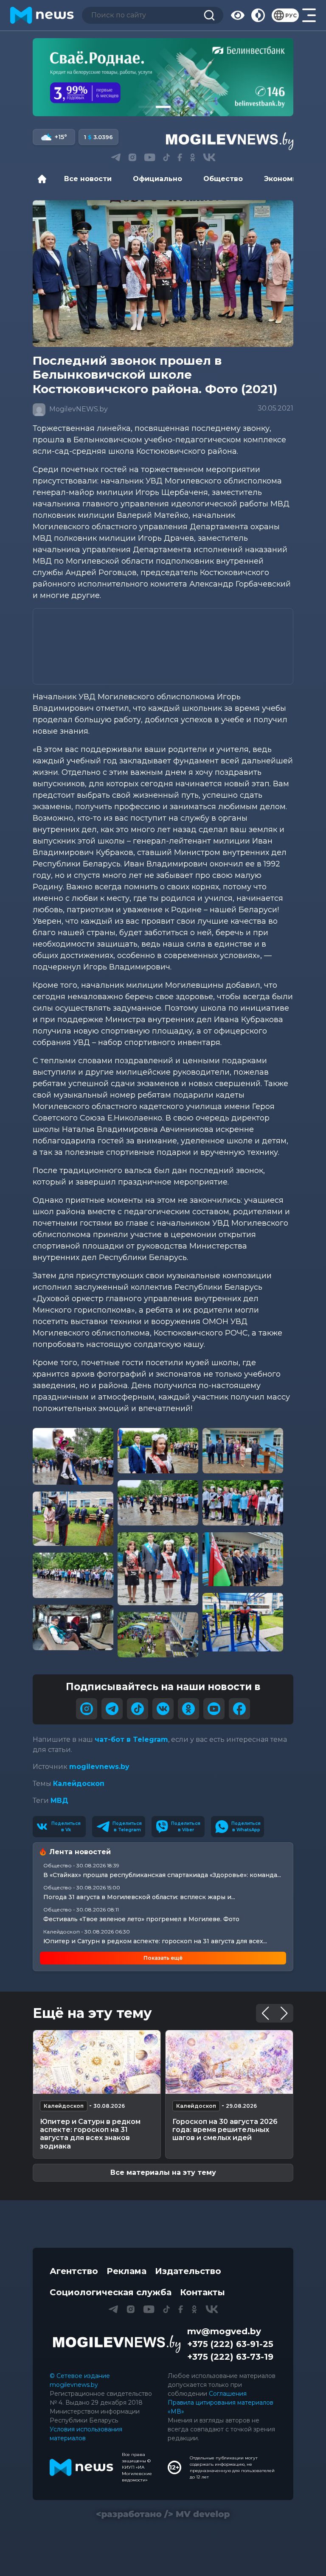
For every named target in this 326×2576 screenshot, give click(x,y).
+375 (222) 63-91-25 (230, 2344)
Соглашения (228, 2394)
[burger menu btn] (309, 15)
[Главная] (44, 179)
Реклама (126, 2271)
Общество (223, 179)
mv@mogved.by (224, 2331)
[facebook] (239, 1709)
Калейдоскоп (79, 1784)
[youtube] (214, 1709)
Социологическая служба (111, 2292)
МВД (59, 1801)
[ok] (188, 1709)
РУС (291, 15)
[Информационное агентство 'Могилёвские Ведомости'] (230, 141)
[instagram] (87, 1709)
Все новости (88, 179)
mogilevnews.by (99, 1767)
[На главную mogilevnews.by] (42, 15)
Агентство (74, 2271)
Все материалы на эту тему (163, 2172)
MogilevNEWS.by (78, 409)
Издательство (188, 2271)
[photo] (73, 1457)
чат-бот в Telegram (131, 1739)
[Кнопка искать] (209, 15)
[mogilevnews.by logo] (117, 2344)
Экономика (285, 179)
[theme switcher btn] (258, 15)
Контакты (202, 2292)
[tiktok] (138, 1709)
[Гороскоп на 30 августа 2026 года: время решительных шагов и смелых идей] (229, 2062)
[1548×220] (163, 77)
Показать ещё (163, 1958)
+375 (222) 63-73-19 (230, 2357)
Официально (157, 179)
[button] (146, 107)
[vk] (163, 1709)
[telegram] (112, 1709)
